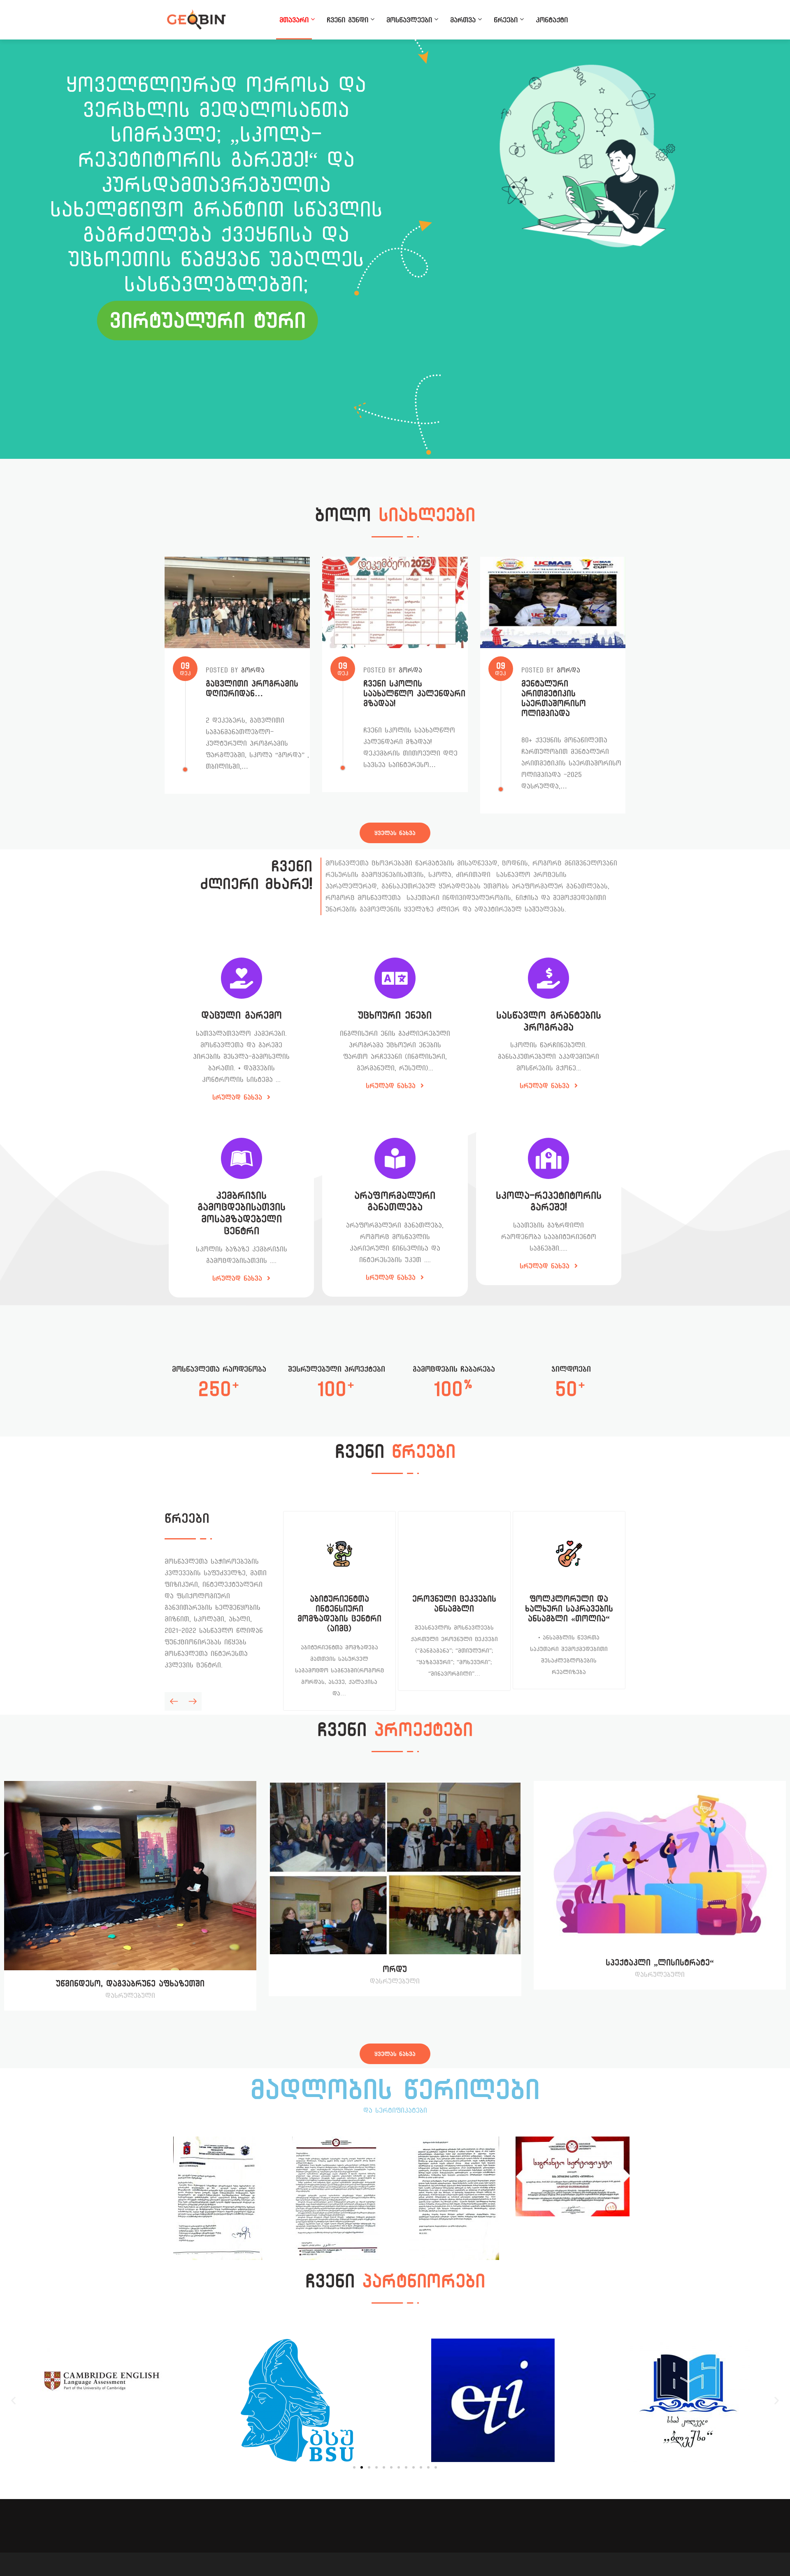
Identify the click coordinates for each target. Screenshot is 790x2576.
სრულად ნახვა (239, 1097)
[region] (395, 249)
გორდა (253, 670)
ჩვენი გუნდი (347, 20)
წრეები (506, 20)
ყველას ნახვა (395, 833)
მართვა (463, 20)
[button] (13, 2400)
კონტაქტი (552, 20)
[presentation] (174, 1701)
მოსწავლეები (409, 20)
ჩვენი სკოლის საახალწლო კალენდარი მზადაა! (414, 694)
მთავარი (294, 20)
